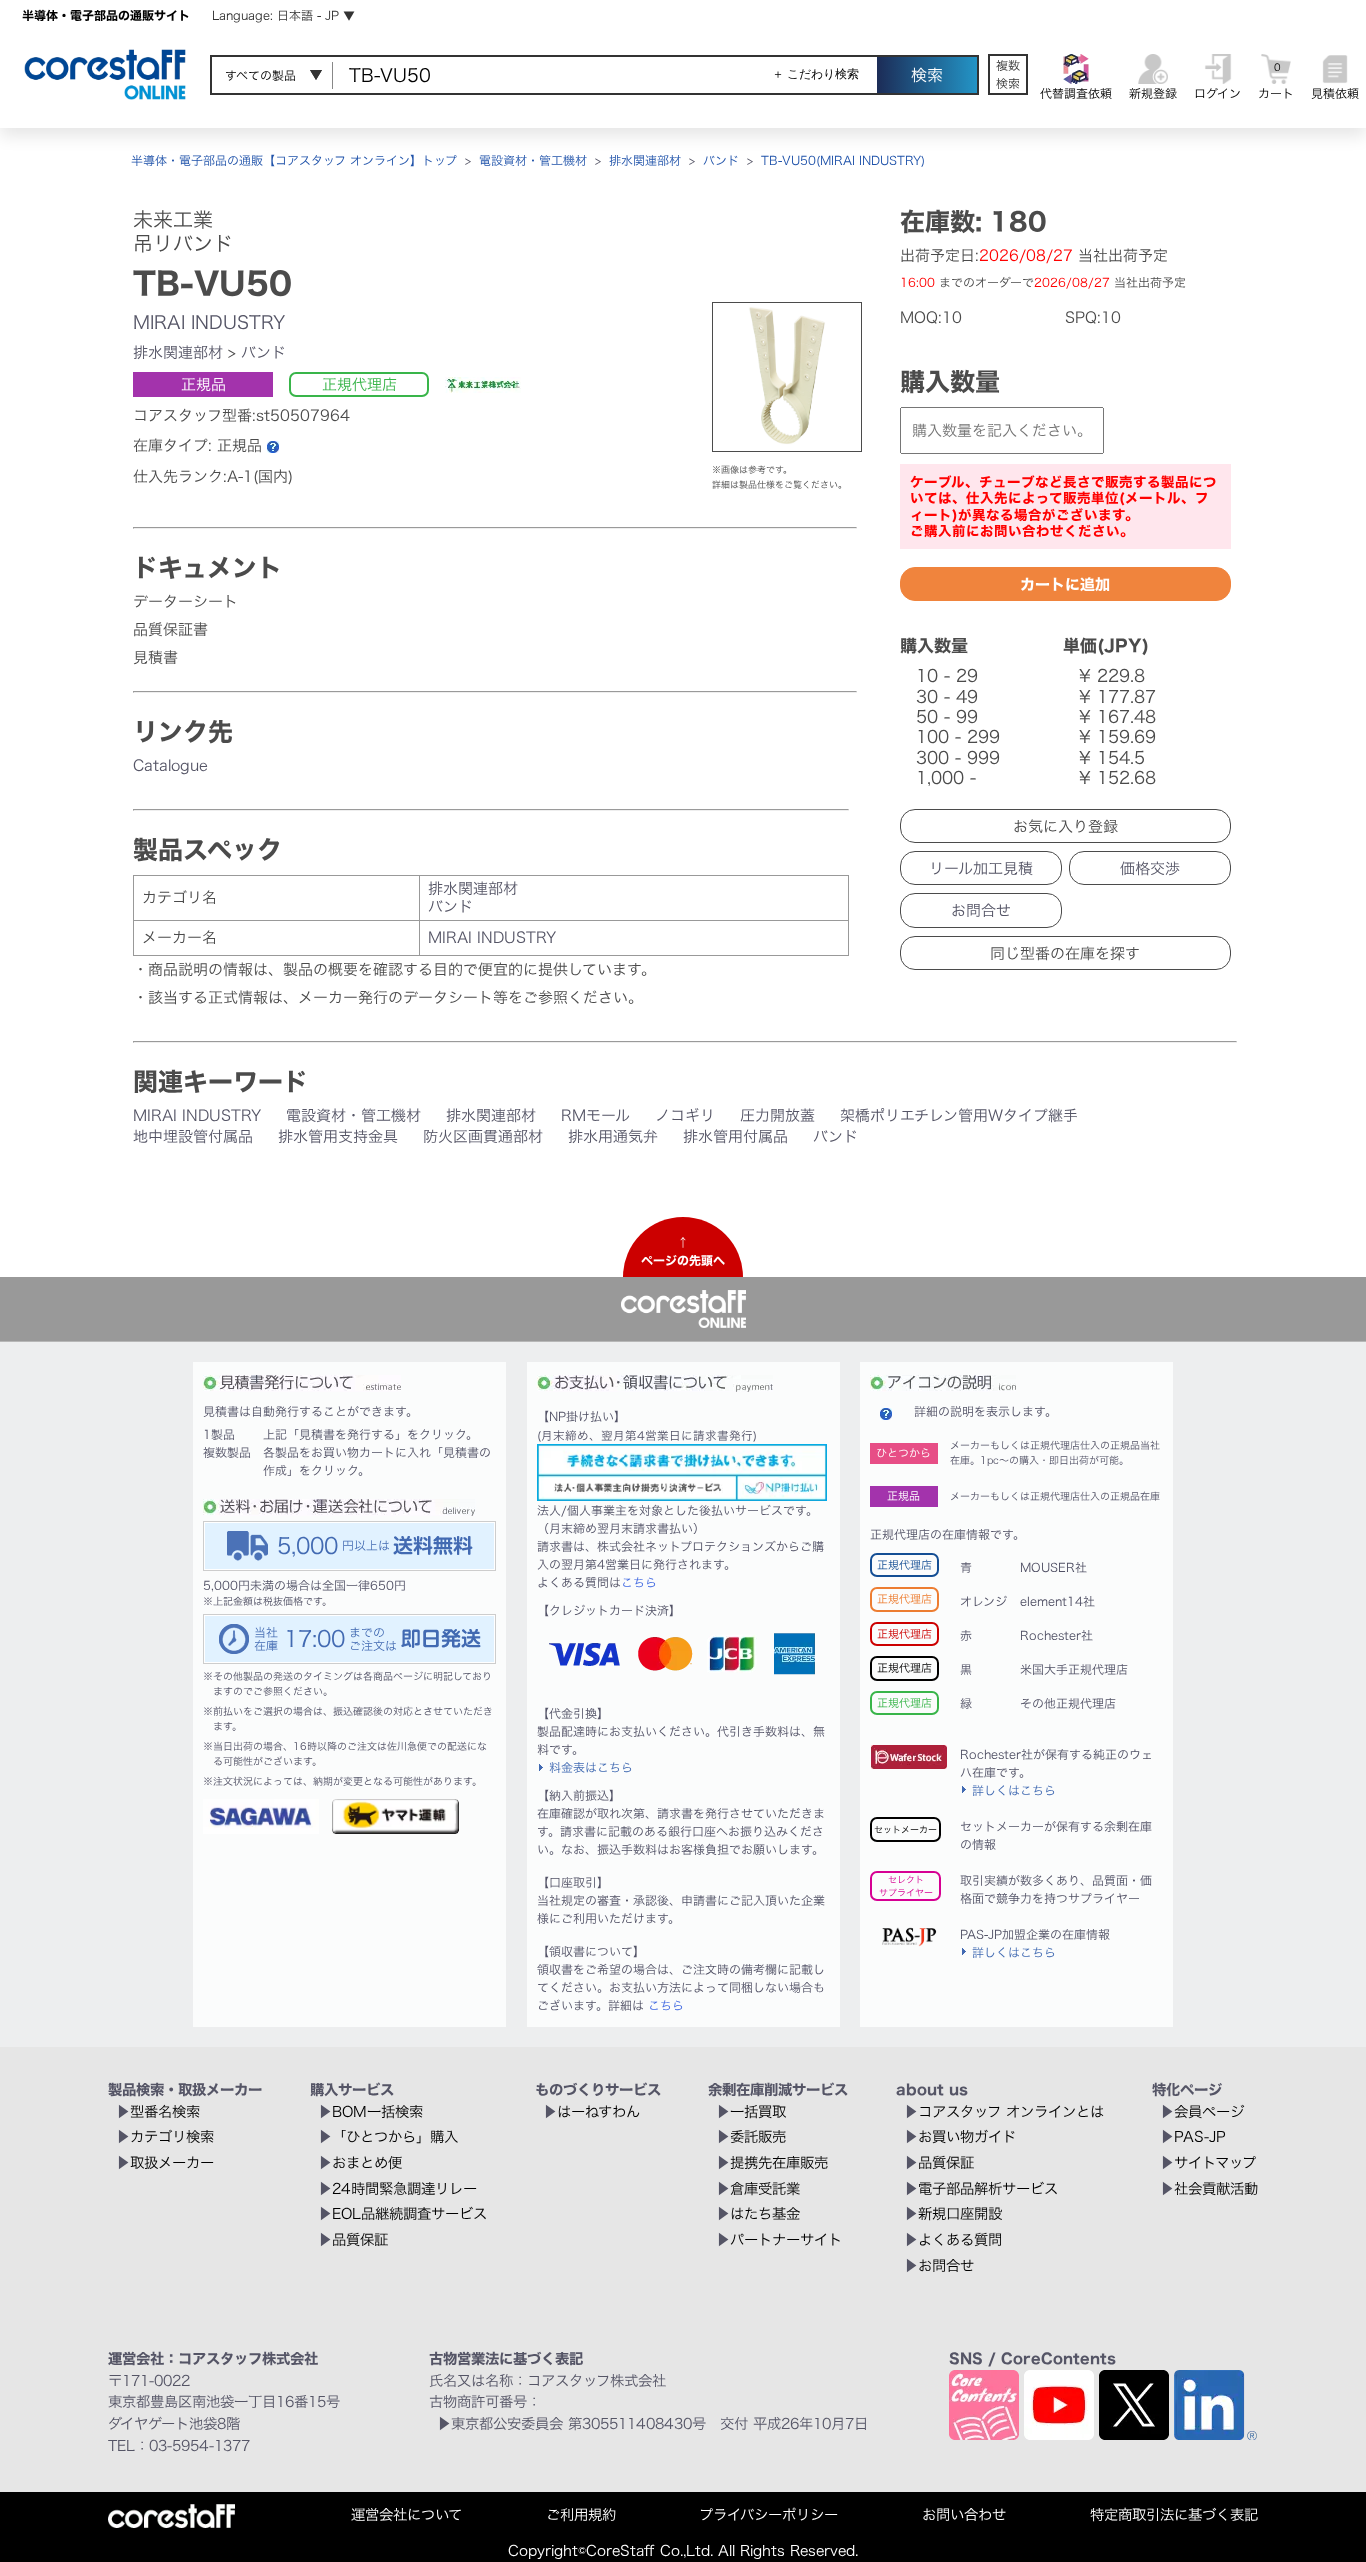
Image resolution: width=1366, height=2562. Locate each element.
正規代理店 (359, 384)
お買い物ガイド (967, 2136)
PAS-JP (1200, 2136)
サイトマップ (1215, 2162)
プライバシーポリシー (768, 2514)
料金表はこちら (591, 1767)
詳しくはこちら (1014, 1790)
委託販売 (758, 2136)
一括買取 (758, 2111)
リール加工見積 (981, 868)
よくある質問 (960, 2239)
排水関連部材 (645, 160)
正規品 (203, 384)
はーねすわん (598, 2111)
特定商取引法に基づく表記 (1174, 2514)
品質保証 (360, 2239)
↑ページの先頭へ (683, 1251)
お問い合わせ (964, 2514)
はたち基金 (765, 2213)
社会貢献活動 (1216, 2188)
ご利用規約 (581, 2514)
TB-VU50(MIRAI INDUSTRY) (843, 160)
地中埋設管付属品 (193, 1136)
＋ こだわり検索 (815, 74)
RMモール (595, 1115)
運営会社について (406, 2514)
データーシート (185, 601)
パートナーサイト (786, 2239)
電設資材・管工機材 (533, 160)
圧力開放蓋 (777, 1115)
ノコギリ (685, 1115)
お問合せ (981, 910)
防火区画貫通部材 (483, 1136)
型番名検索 (165, 2111)
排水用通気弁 (613, 1136)
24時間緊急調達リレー (404, 2188)
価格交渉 (1150, 868)
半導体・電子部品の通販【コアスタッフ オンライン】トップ (294, 160)
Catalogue (170, 765)
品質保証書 (170, 629)
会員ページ (1209, 2111)
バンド (721, 160)
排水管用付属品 (735, 1136)
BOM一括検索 (377, 2111)
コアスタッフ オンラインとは (1011, 2111)
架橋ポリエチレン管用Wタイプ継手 (959, 1115)
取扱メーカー (172, 2162)
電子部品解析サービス (988, 2188)
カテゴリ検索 (172, 2136)
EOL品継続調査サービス (409, 2213)
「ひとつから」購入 (395, 2136)
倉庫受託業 (765, 2188)
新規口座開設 (960, 2213)
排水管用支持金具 (338, 1136)
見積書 (155, 657)
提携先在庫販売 (779, 2162)
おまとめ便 (367, 2162)
